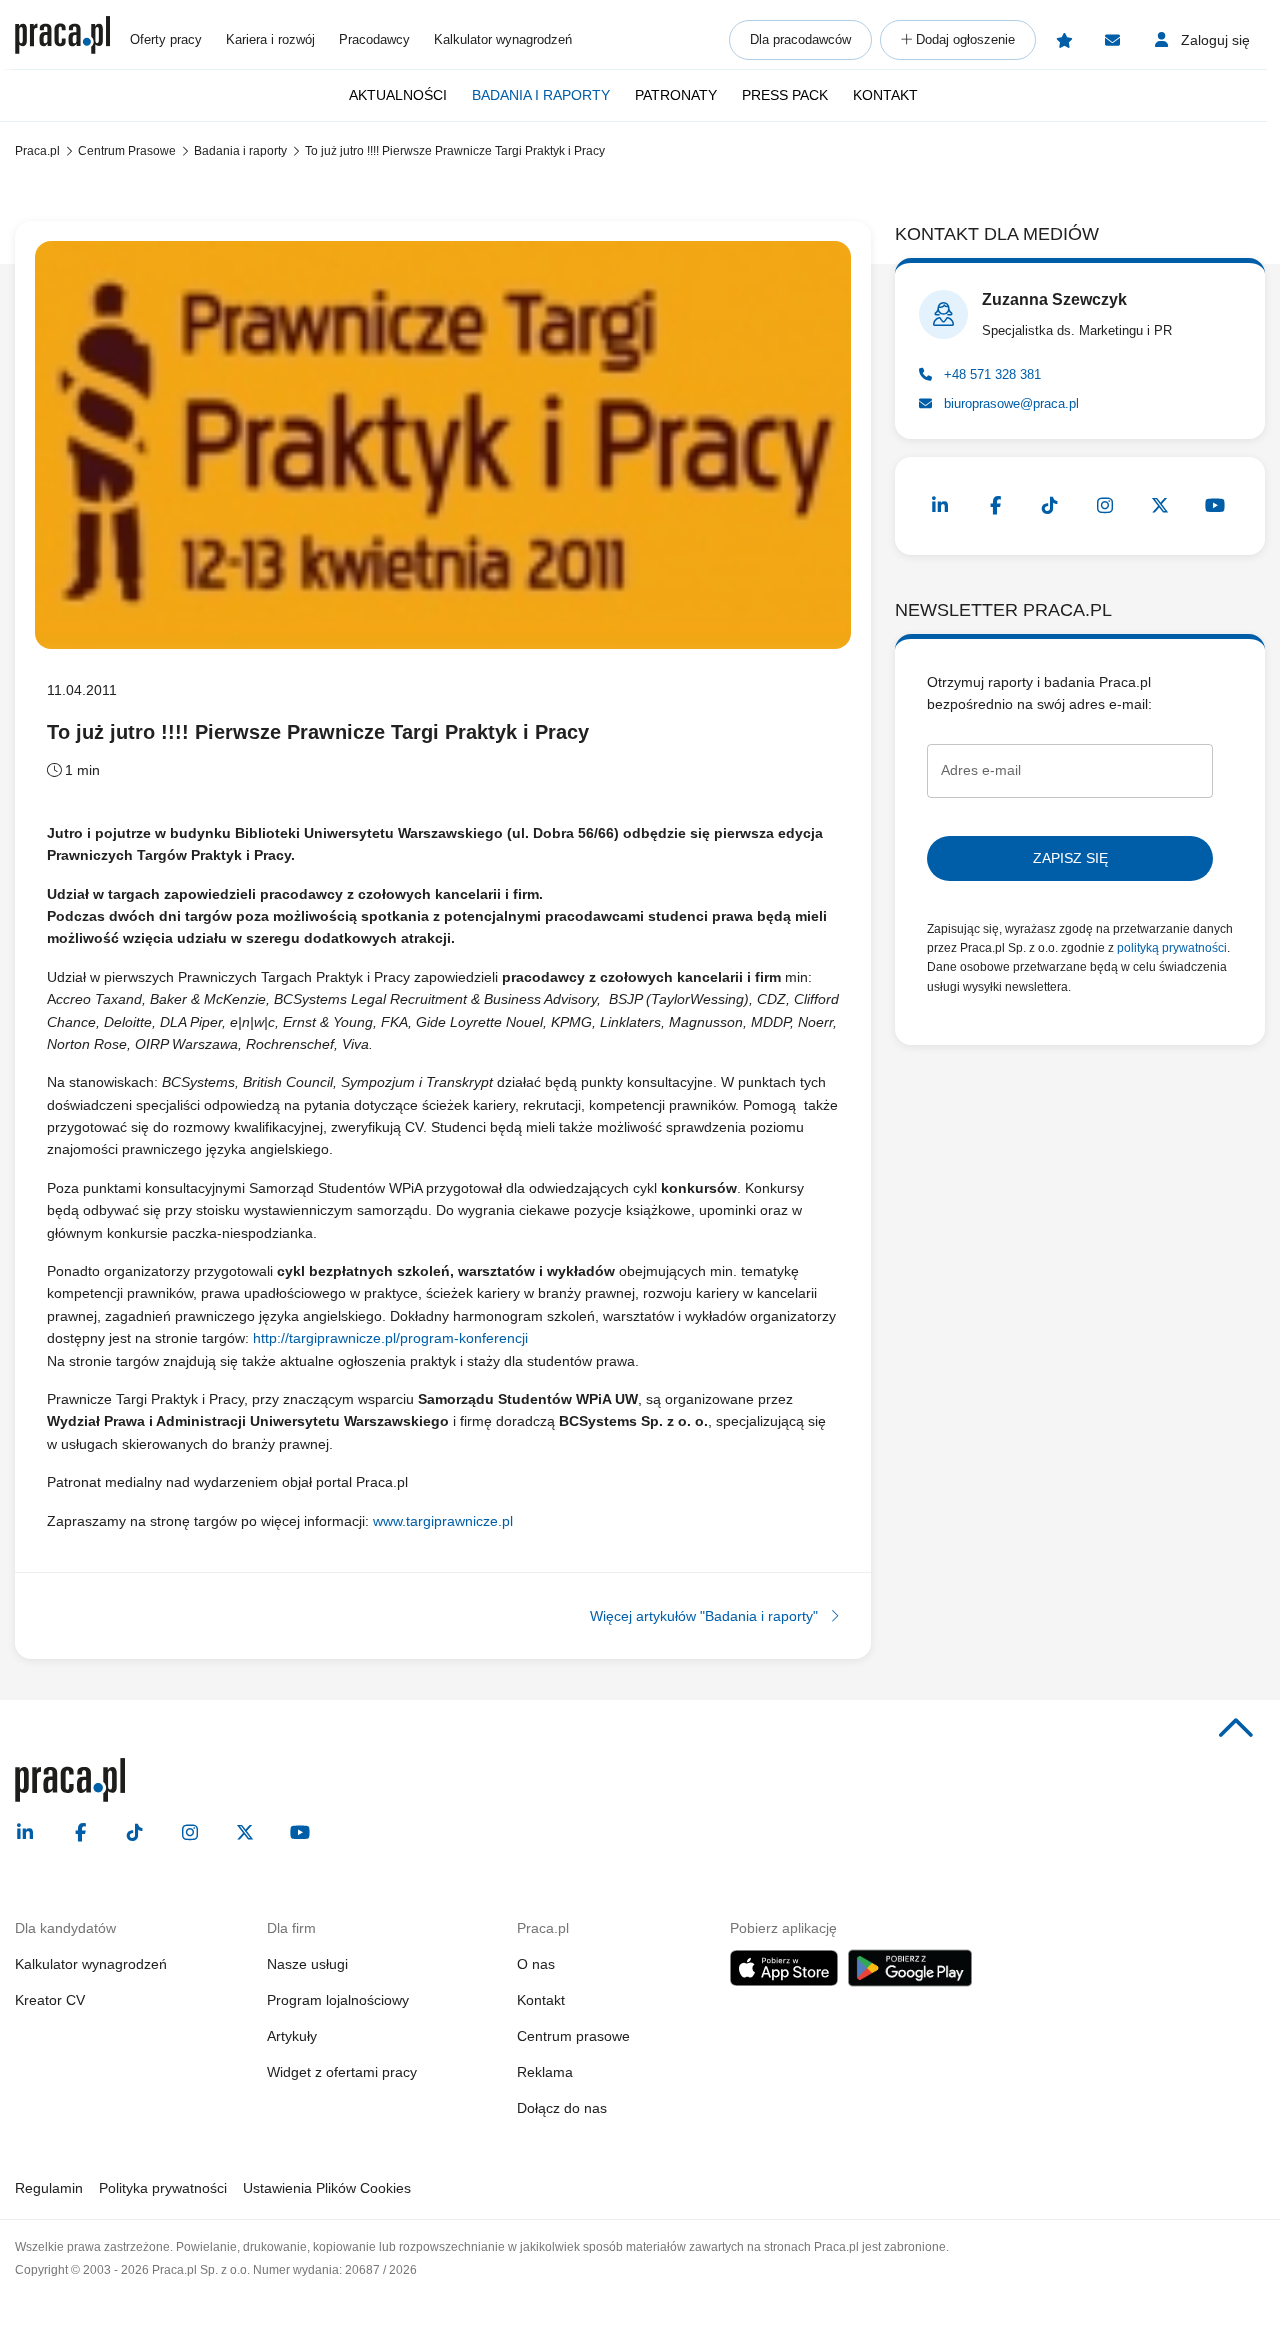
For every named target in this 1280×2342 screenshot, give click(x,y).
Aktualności (398, 95)
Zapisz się (1070, 858)
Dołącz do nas (562, 2108)
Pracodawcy (374, 39)
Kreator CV (50, 2000)
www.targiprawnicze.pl (443, 1521)
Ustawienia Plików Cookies (327, 2188)
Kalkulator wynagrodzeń (503, 39)
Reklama (545, 2072)
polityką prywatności (1172, 948)
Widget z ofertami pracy (342, 2072)
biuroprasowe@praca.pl (1009, 403)
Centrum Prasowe (127, 151)
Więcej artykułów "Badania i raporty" (706, 1616)
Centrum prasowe (573, 2036)
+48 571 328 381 (990, 374)
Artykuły (292, 2036)
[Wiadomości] (1112, 40)
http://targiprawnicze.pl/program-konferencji (390, 1338)
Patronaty (676, 95)
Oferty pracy (166, 39)
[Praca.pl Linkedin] (940, 506)
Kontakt (885, 95)
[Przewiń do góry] (1236, 1729)
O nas (536, 1964)
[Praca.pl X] (1160, 506)
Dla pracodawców (800, 39)
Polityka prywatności (163, 2188)
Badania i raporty (541, 95)
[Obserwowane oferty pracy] (1064, 40)
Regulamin (49, 2188)
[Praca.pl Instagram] (1105, 506)
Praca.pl (37, 151)
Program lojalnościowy (338, 2000)
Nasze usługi (307, 1964)
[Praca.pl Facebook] (995, 506)
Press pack (785, 95)
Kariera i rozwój (270, 39)
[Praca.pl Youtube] (1215, 506)
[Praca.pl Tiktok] (1050, 506)
